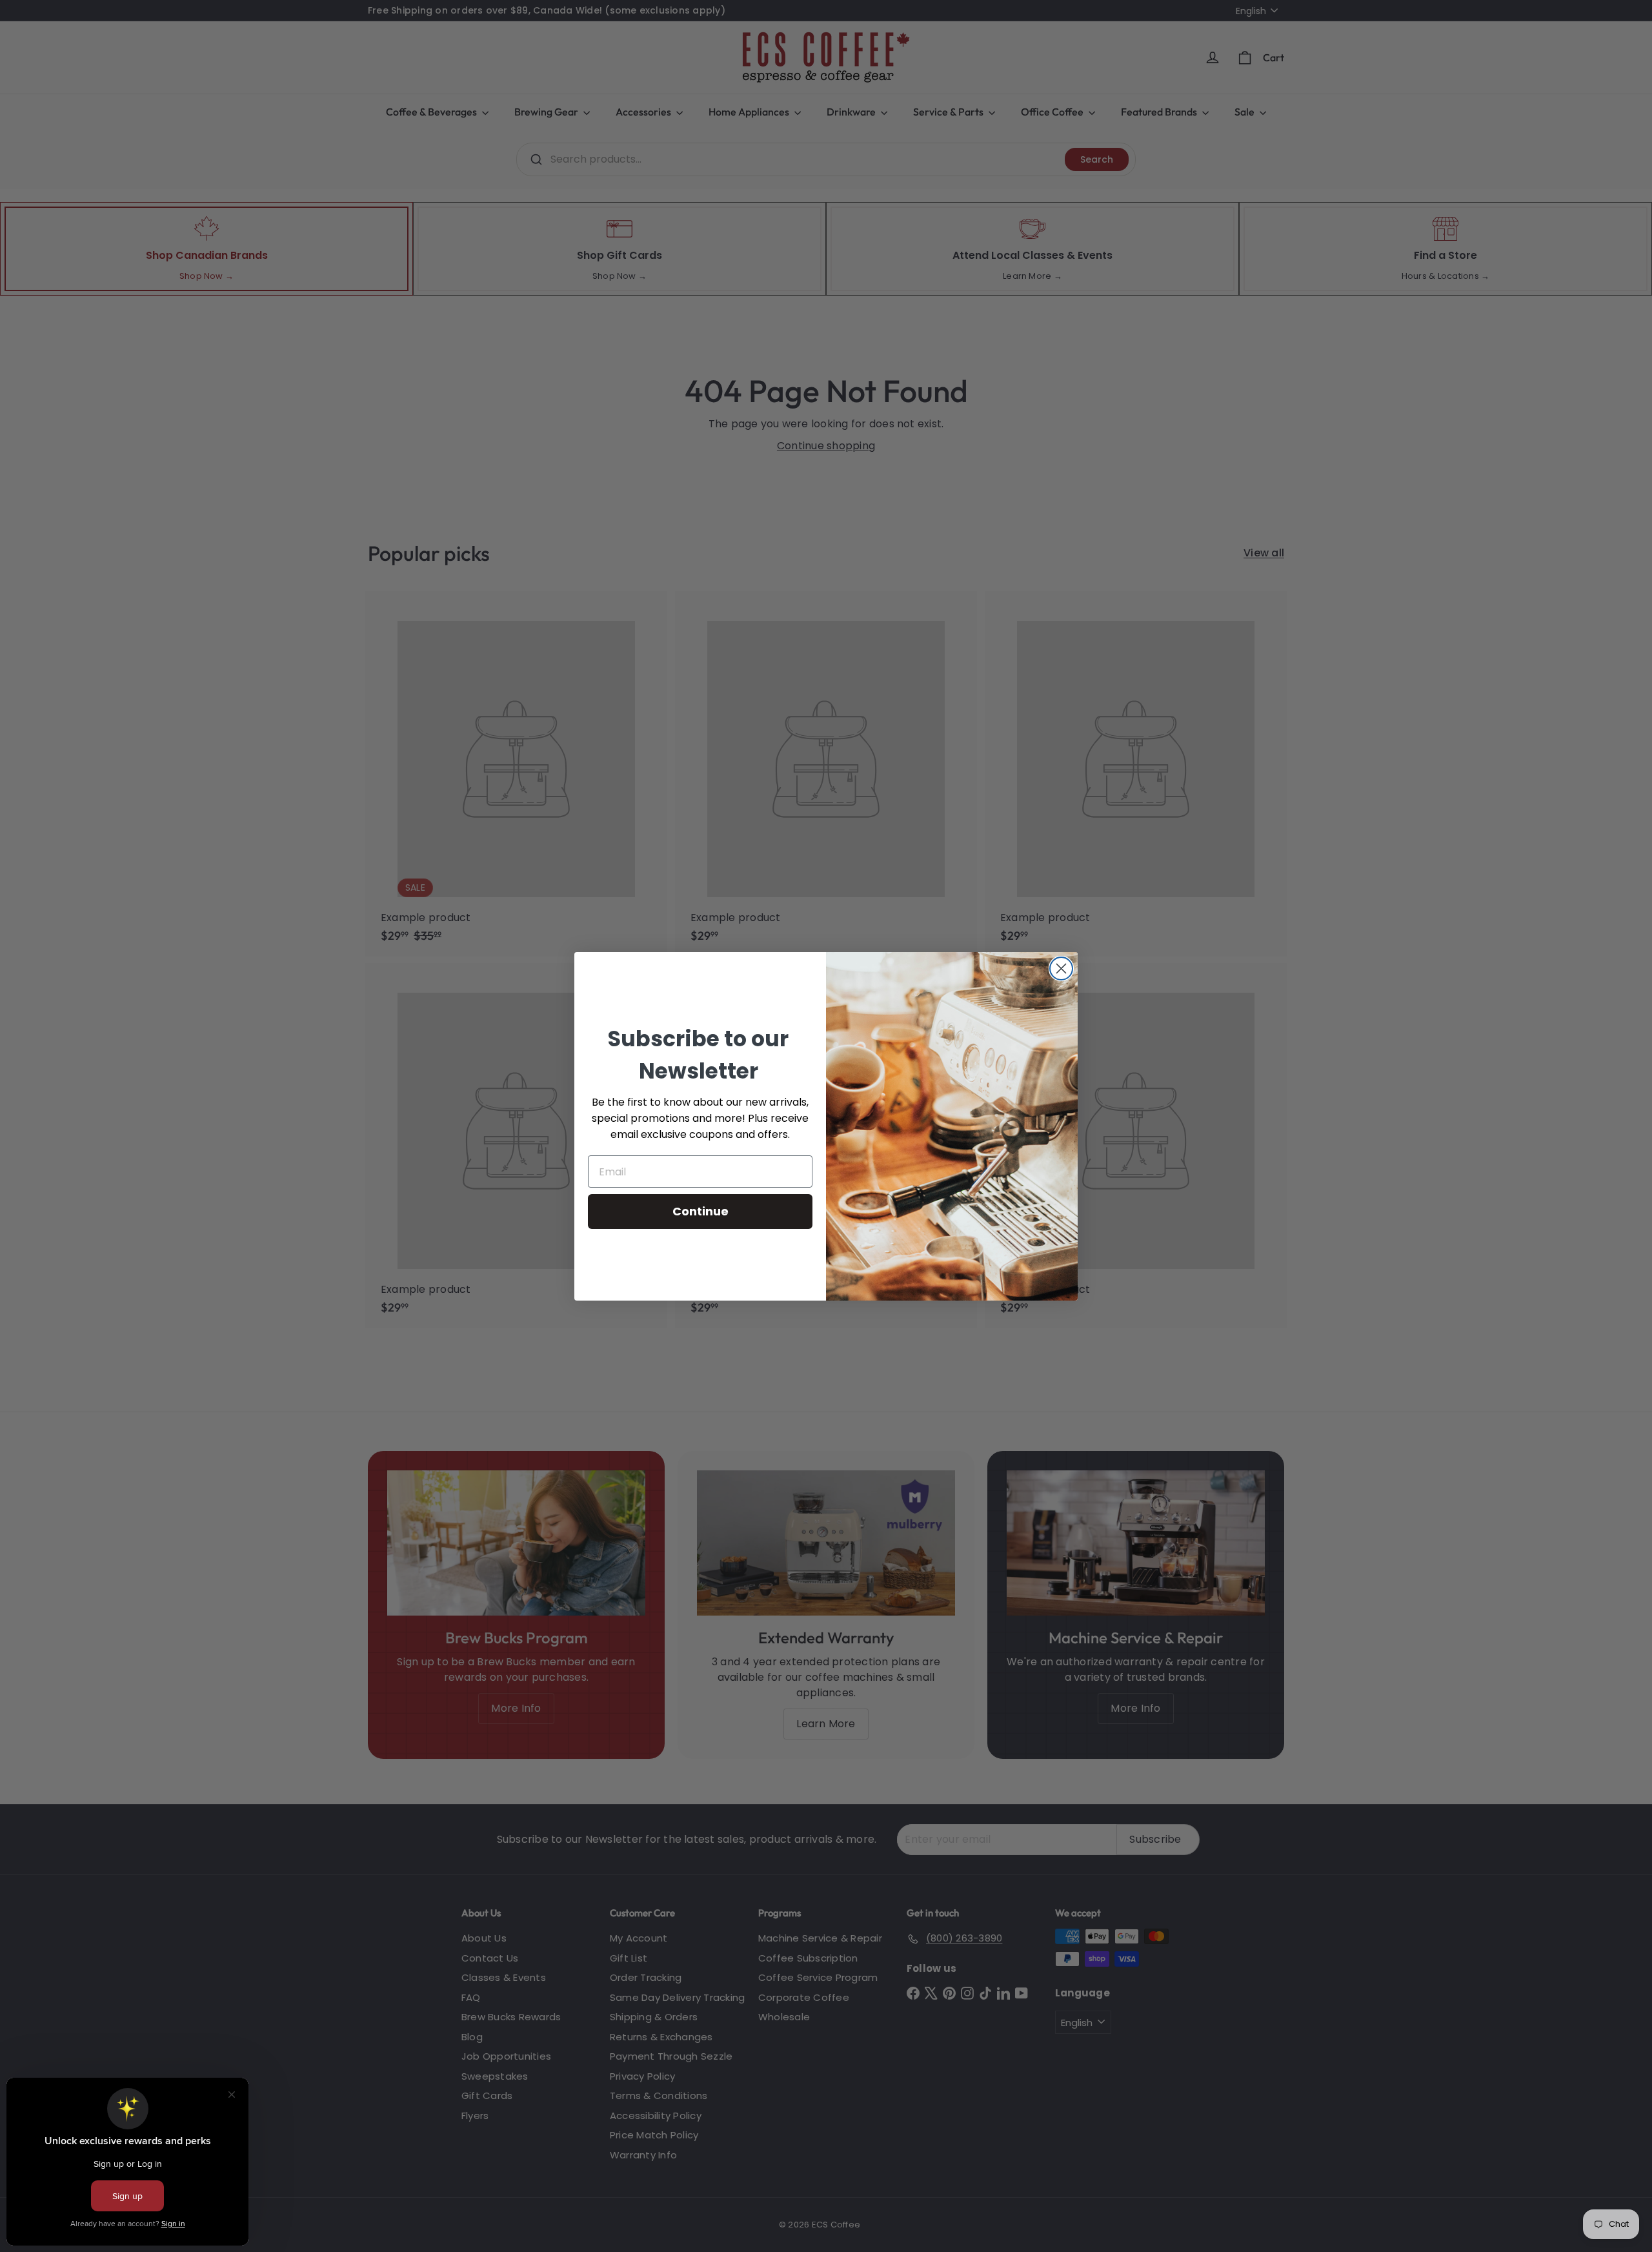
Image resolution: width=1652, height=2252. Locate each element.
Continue (700, 1211)
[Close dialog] (1061, 969)
